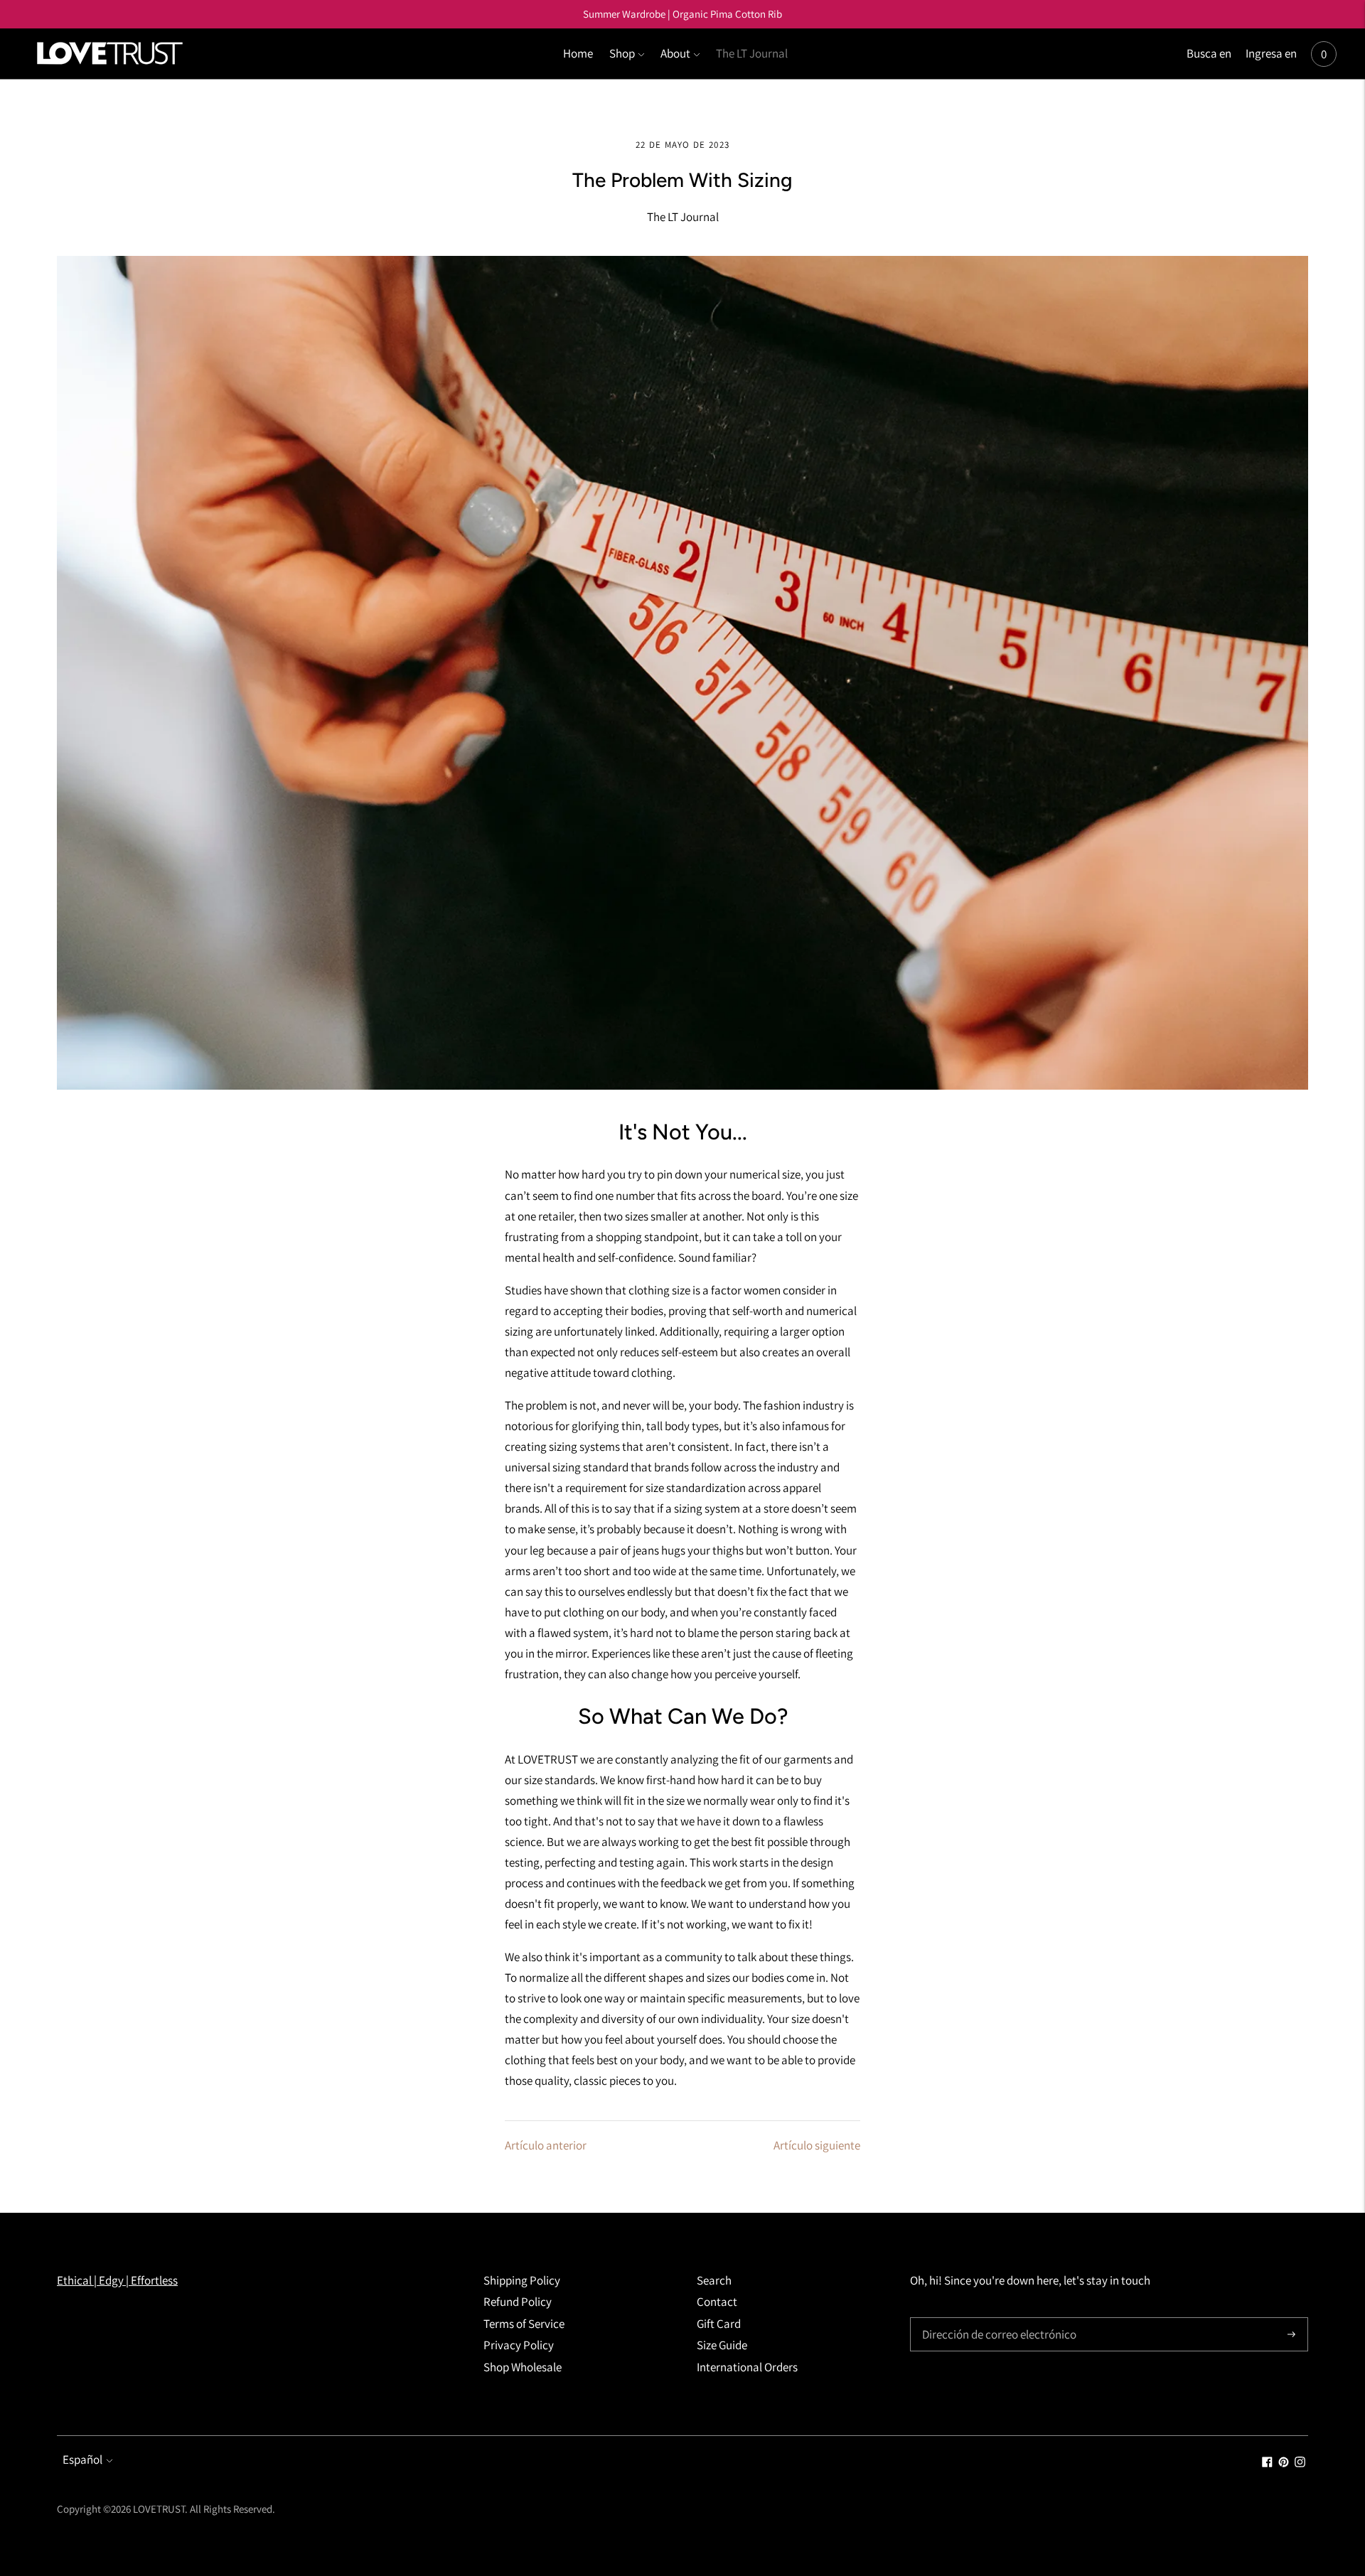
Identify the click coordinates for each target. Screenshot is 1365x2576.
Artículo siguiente (817, 2145)
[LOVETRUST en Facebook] (1267, 2463)
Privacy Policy (519, 2345)
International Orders (747, 2367)
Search (714, 2280)
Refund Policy (518, 2302)
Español (82, 2459)
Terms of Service (524, 2324)
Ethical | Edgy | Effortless (117, 2280)
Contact (717, 2302)
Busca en (1209, 53)
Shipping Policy (522, 2280)
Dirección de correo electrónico (993, 2319)
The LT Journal (752, 53)
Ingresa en (1271, 53)
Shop (622, 53)
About (675, 53)
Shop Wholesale (523, 2367)
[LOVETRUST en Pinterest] (1284, 2463)
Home (578, 53)
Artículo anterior (546, 2145)
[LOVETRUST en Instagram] (1300, 2463)
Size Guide (722, 2345)
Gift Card (719, 2324)
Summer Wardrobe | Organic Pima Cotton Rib (682, 14)
